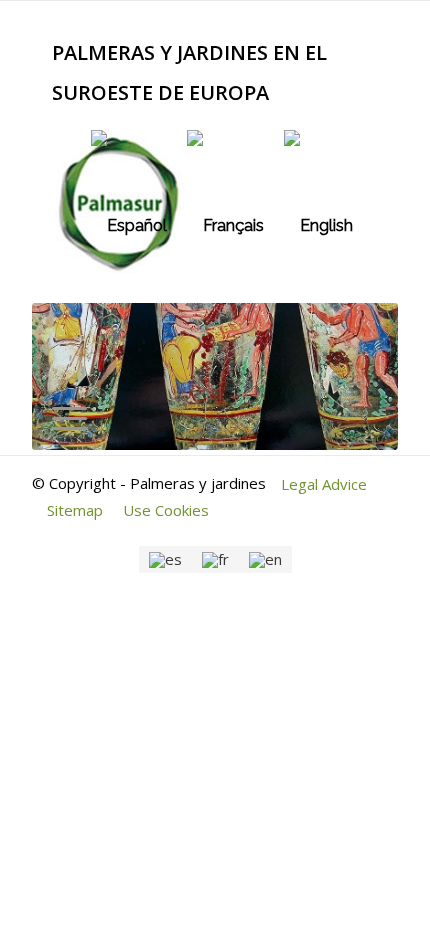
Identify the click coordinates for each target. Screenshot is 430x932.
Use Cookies (166, 510)
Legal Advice (324, 484)
